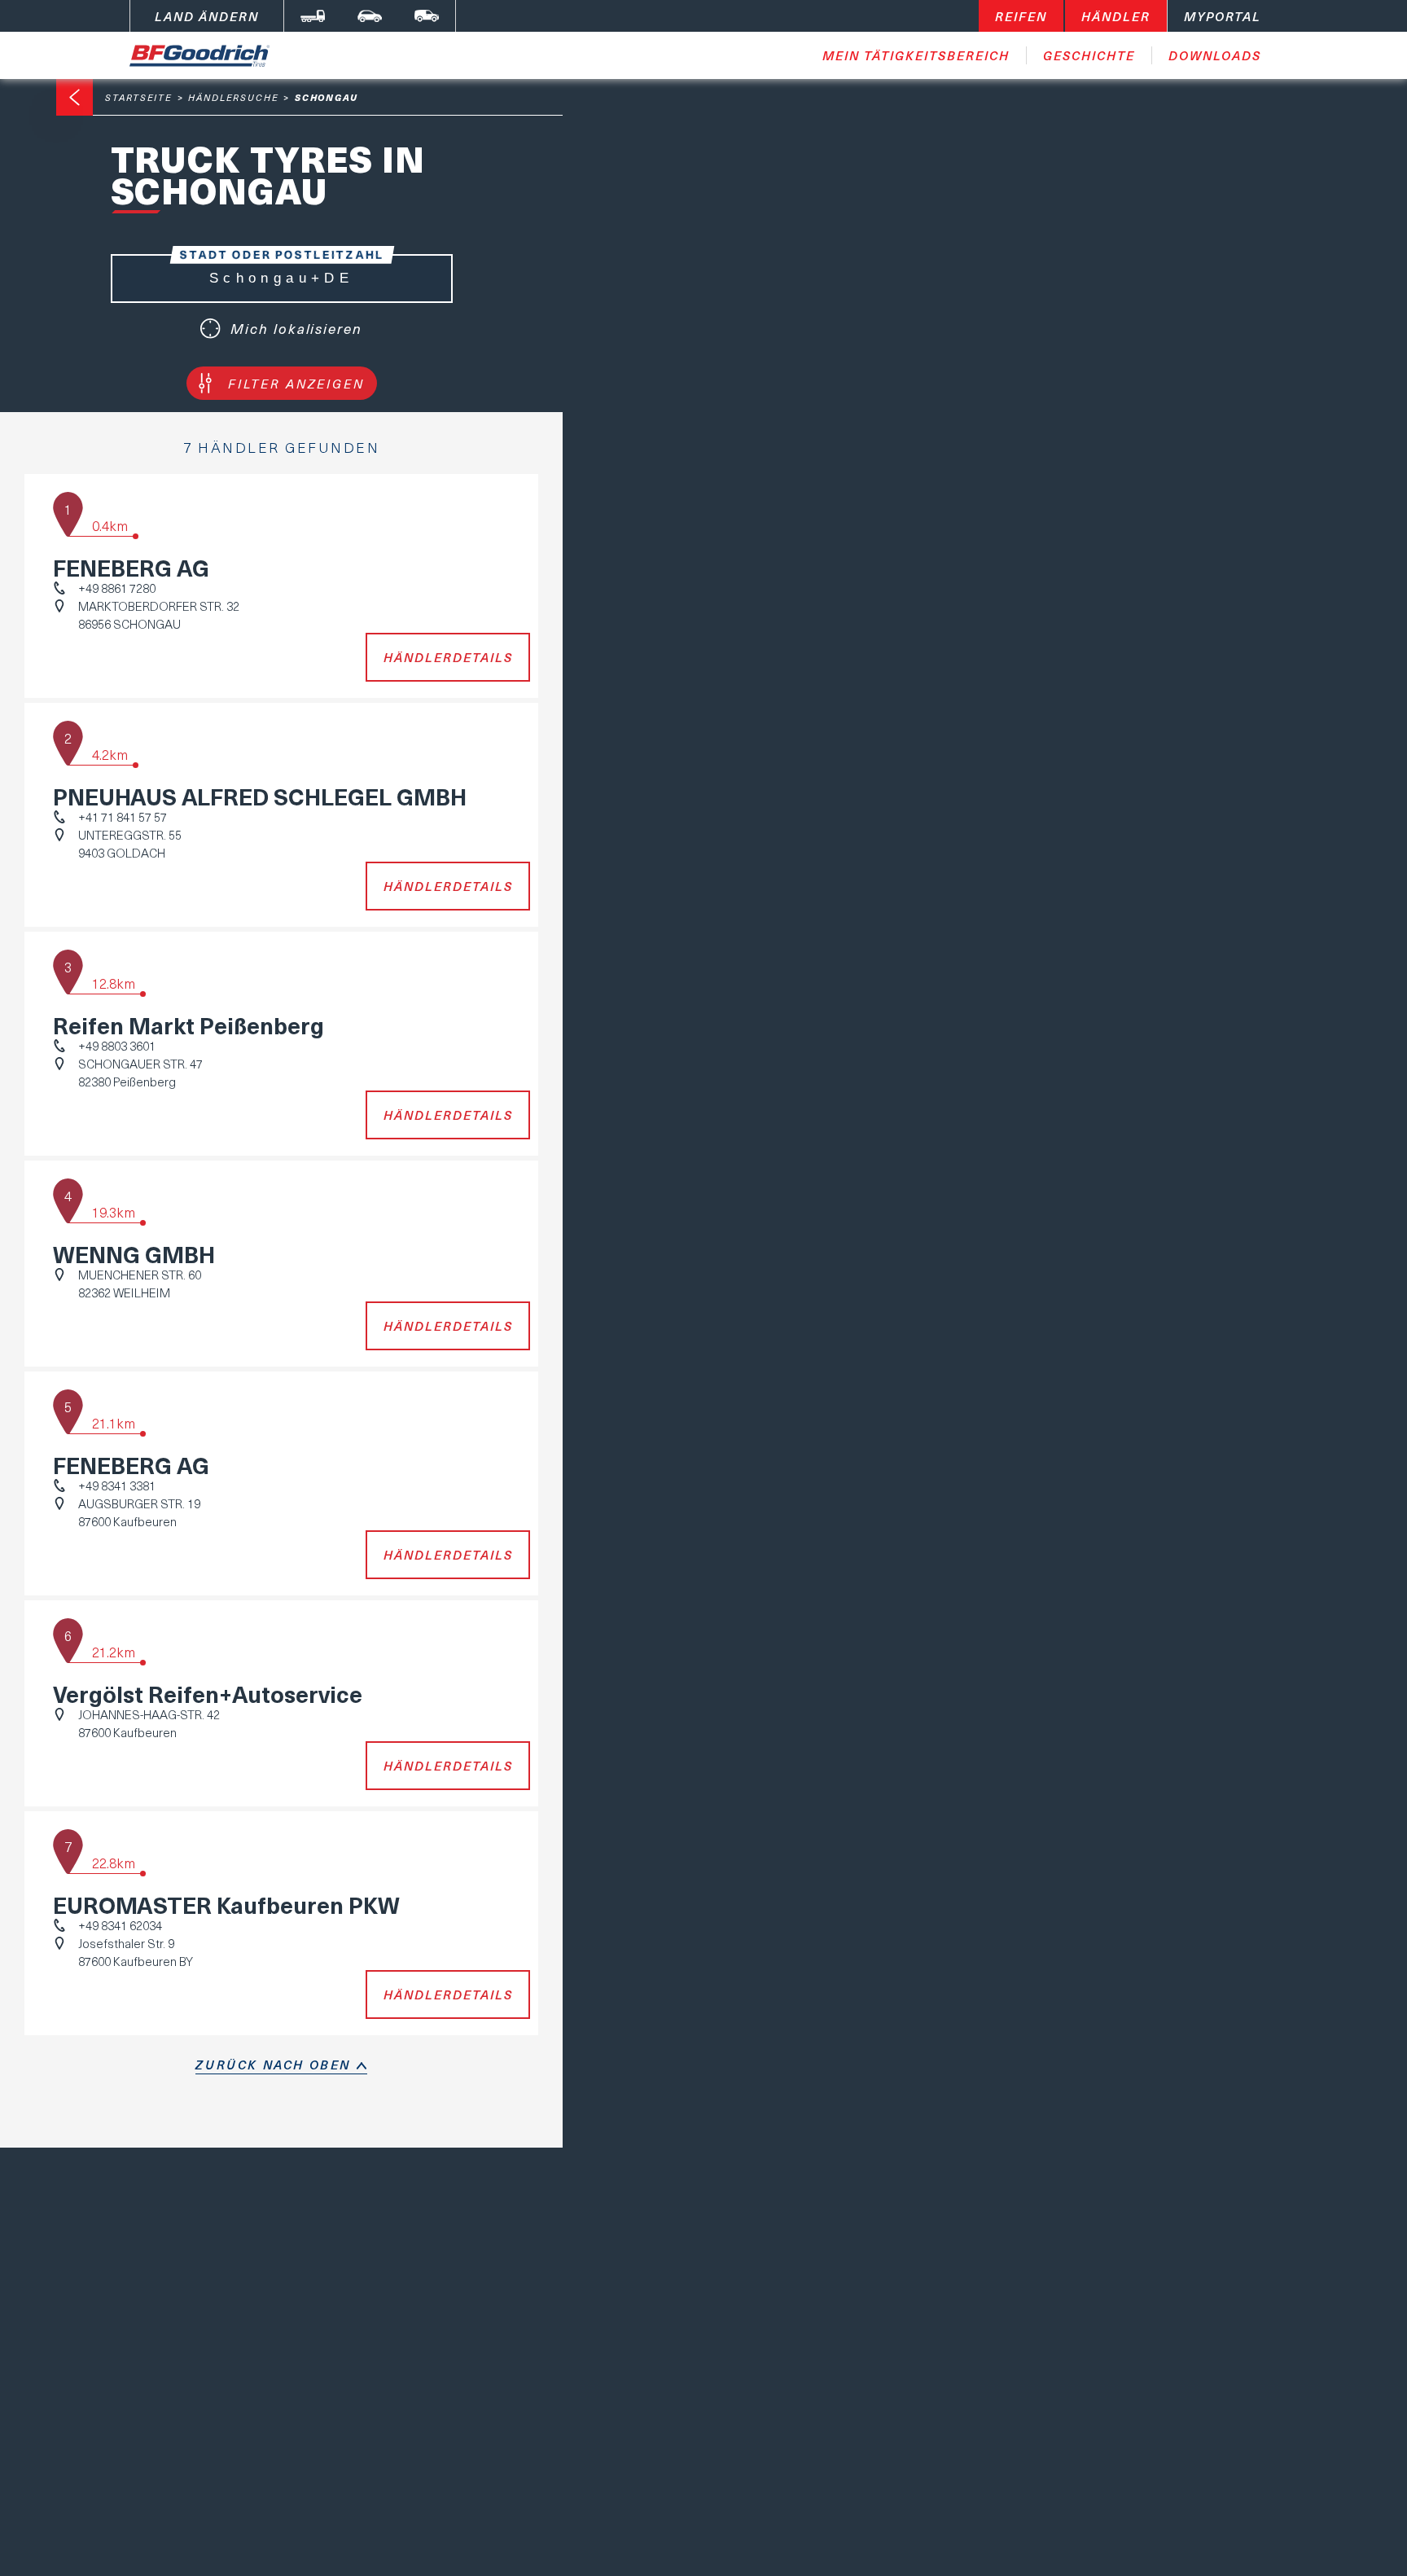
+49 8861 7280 (117, 588)
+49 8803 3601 (117, 1046)
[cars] (370, 16)
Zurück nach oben (273, 2065)
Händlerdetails (448, 657)
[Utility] (427, 16)
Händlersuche (234, 97)
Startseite (139, 97)
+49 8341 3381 (117, 1485)
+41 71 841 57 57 (123, 817)
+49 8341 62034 (120, 1925)
